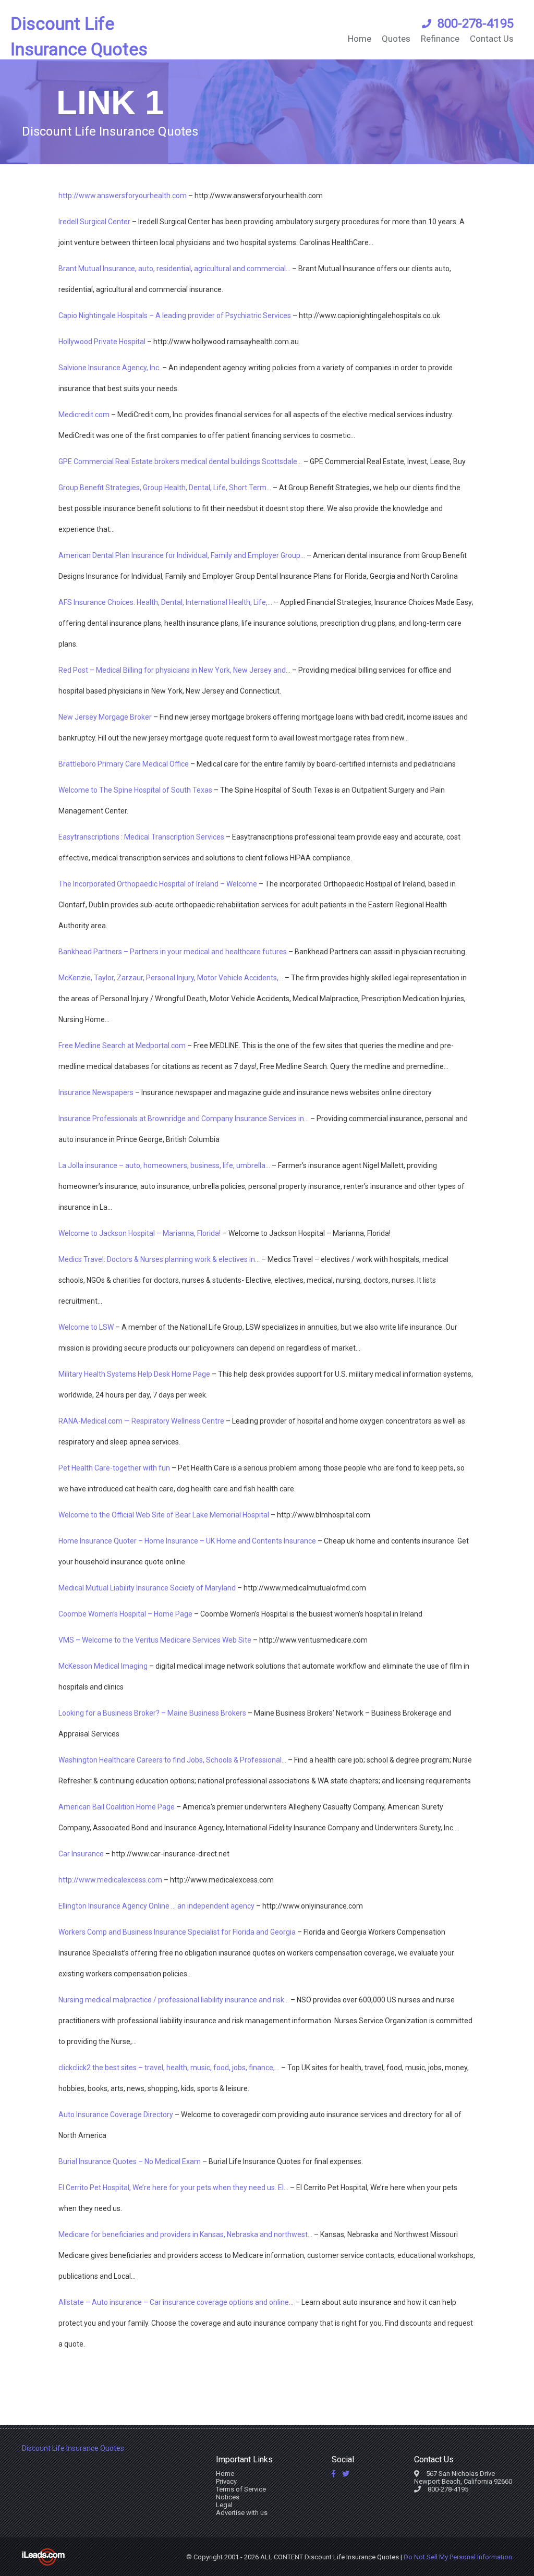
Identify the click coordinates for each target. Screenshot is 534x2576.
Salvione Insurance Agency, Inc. (110, 368)
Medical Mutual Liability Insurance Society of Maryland (147, 1588)
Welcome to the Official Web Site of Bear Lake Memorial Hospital (164, 1515)
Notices (228, 2497)
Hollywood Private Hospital (102, 342)
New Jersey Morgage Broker (105, 717)
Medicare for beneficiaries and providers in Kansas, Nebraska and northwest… (185, 2234)
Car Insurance (81, 1854)
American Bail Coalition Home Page (117, 1807)
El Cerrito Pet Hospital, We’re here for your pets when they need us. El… (173, 2188)
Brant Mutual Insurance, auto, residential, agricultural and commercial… (174, 269)
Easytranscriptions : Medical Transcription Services (141, 837)
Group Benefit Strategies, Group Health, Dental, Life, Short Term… (165, 488)
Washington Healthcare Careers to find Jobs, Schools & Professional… (172, 1760)
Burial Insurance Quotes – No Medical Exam (130, 2161)
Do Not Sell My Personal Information (458, 2557)
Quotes (396, 39)
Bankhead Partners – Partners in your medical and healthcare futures (173, 952)
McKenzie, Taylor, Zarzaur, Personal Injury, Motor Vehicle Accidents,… (171, 978)
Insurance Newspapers (96, 1092)
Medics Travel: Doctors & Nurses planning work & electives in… (159, 1259)
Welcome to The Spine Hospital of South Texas (135, 790)
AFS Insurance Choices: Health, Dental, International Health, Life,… (165, 602)
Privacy (226, 2481)
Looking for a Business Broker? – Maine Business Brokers (152, 1713)
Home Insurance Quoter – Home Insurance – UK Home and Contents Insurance (187, 1541)
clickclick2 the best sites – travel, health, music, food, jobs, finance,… (169, 2068)
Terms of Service (241, 2489)
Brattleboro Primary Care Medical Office (124, 764)
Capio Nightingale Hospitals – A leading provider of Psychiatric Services (175, 315)
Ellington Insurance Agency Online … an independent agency (156, 1906)
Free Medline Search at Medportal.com (122, 1046)
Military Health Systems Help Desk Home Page (134, 1374)
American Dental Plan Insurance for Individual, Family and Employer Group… (182, 555)
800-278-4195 (476, 23)
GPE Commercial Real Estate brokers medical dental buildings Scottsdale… (180, 461)
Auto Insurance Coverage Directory (116, 2115)
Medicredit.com (84, 415)
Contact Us (492, 39)
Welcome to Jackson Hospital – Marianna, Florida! (139, 1233)
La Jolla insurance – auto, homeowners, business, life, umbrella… (164, 1165)
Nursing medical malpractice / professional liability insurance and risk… (174, 2000)
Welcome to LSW (86, 1327)
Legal (224, 2505)
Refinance (440, 39)
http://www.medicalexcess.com (110, 1880)
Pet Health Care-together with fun (114, 1468)
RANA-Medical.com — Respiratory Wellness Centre (141, 1421)
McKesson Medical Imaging (103, 1666)
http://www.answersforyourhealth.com (123, 196)
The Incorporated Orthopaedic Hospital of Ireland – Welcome (158, 884)
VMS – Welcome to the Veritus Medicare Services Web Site (155, 1640)
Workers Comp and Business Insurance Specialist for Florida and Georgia (177, 1932)
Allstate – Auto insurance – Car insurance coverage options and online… (176, 2302)
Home (360, 39)
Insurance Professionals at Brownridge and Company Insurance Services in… (184, 1119)
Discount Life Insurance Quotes (79, 36)
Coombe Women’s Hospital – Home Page (125, 1614)
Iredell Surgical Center (94, 222)
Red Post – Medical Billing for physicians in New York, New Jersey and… (174, 670)
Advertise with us (242, 2513)
